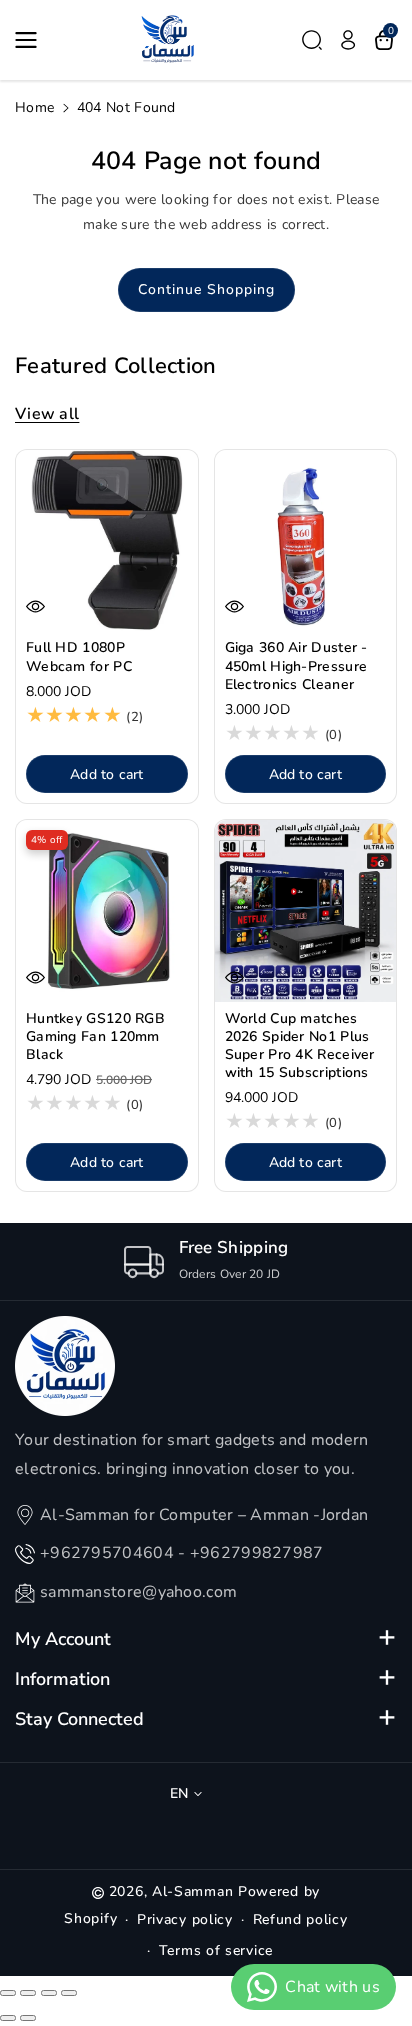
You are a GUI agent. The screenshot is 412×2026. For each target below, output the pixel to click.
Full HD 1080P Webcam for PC (79, 657)
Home (34, 107)
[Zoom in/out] (69, 1993)
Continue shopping (206, 289)
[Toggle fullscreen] (49, 1993)
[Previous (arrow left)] (8, 2018)
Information (62, 1679)
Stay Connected (79, 1719)
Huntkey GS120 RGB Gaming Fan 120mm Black (95, 1037)
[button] (32, 40)
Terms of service (216, 1950)
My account (63, 1639)
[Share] (28, 1993)
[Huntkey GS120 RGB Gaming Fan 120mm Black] (107, 911)
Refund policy (300, 1919)
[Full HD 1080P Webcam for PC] (107, 541)
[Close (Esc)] (8, 1993)
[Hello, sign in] (348, 40)
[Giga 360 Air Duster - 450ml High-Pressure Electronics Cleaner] (306, 541)
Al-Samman (195, 1891)
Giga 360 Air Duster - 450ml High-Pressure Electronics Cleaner (296, 666)
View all (47, 414)
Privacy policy (185, 1919)
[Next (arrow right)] (28, 2018)
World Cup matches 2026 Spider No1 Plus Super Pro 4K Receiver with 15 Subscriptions (300, 1046)
